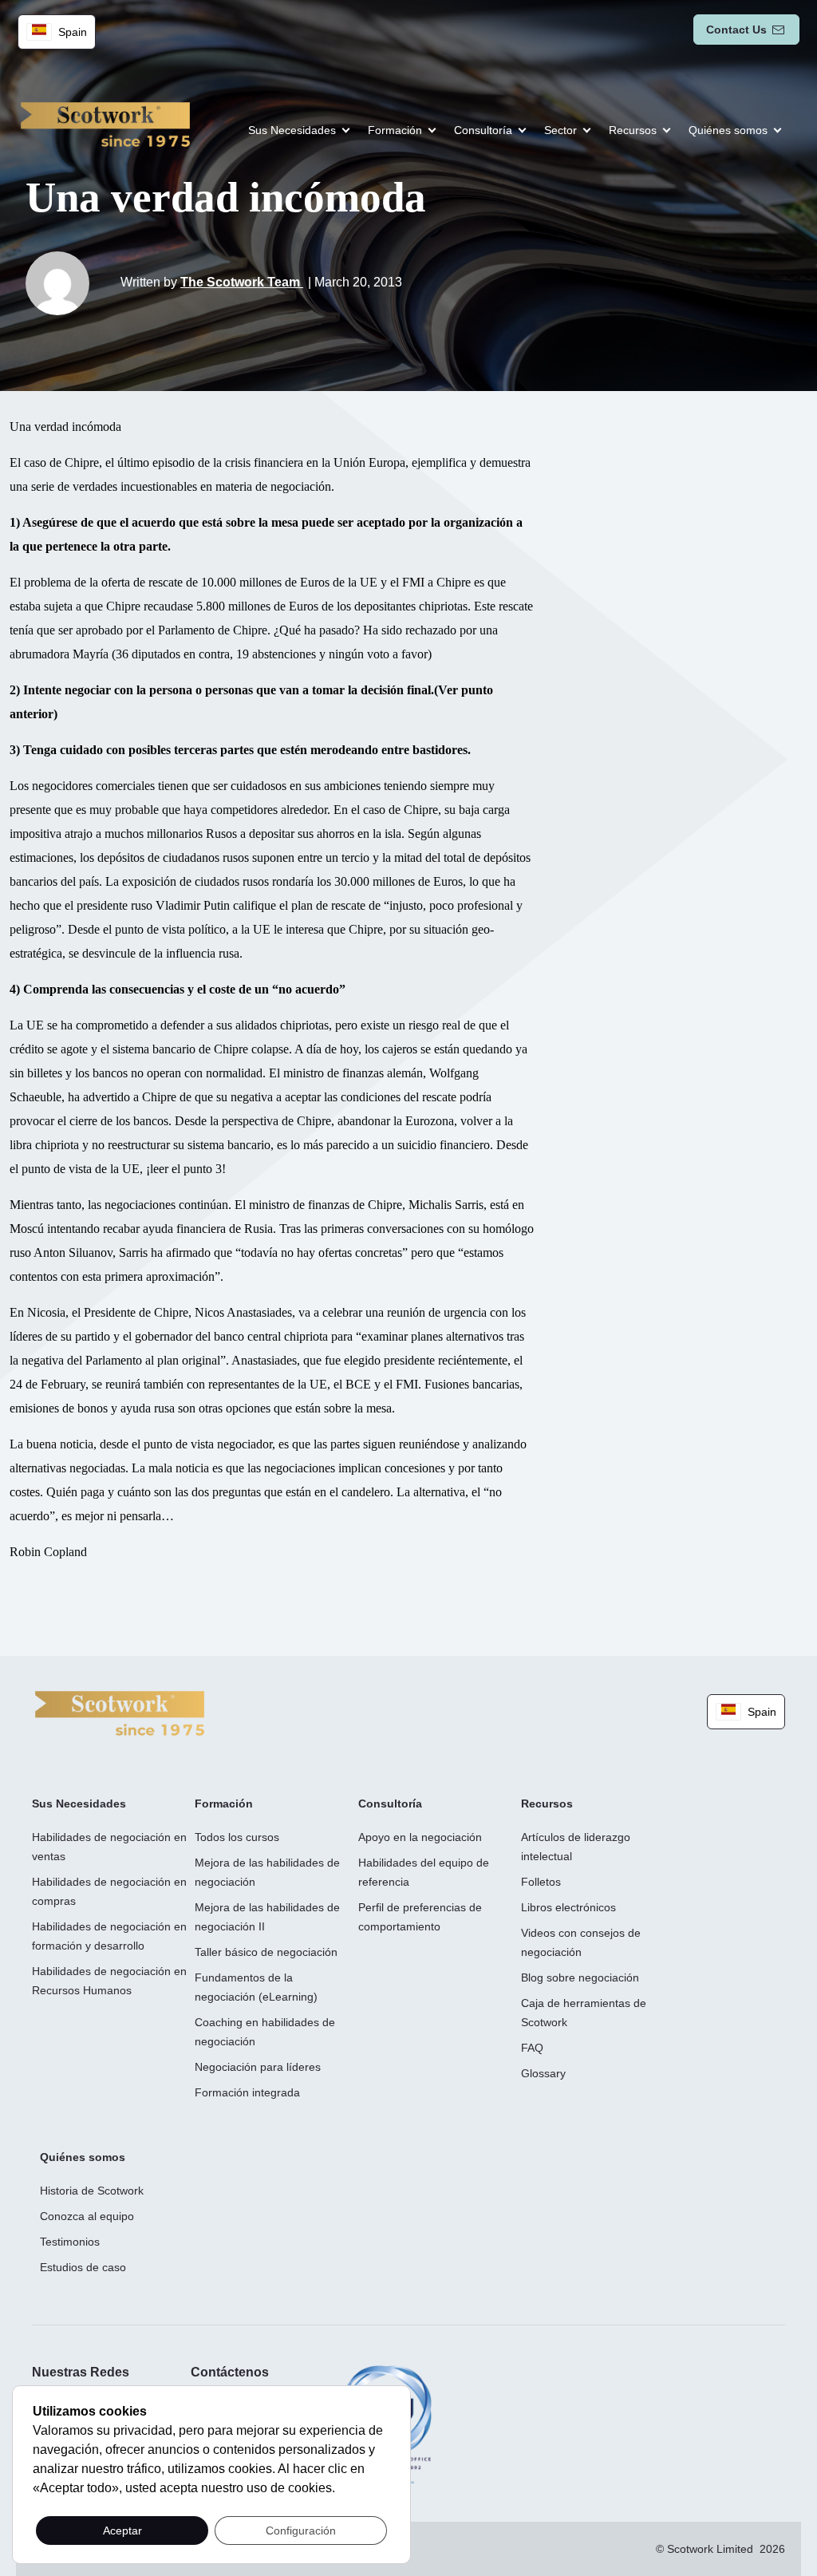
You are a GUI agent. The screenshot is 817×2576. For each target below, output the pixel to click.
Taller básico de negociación (266, 1952)
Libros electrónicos (568, 1907)
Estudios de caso (83, 2267)
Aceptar (122, 2531)
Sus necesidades (292, 130)
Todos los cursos (237, 1837)
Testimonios (70, 2242)
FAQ (532, 2048)
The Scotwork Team (242, 282)
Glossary (543, 2073)
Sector (560, 130)
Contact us (736, 30)
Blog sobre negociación (580, 1977)
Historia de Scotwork (92, 2191)
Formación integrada (247, 2092)
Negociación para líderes (258, 2067)
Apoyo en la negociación (420, 1837)
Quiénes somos (728, 130)
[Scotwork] (120, 1712)
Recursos (633, 130)
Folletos (541, 1882)
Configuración (301, 2531)
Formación (395, 130)
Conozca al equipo (87, 2216)
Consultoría (483, 130)
